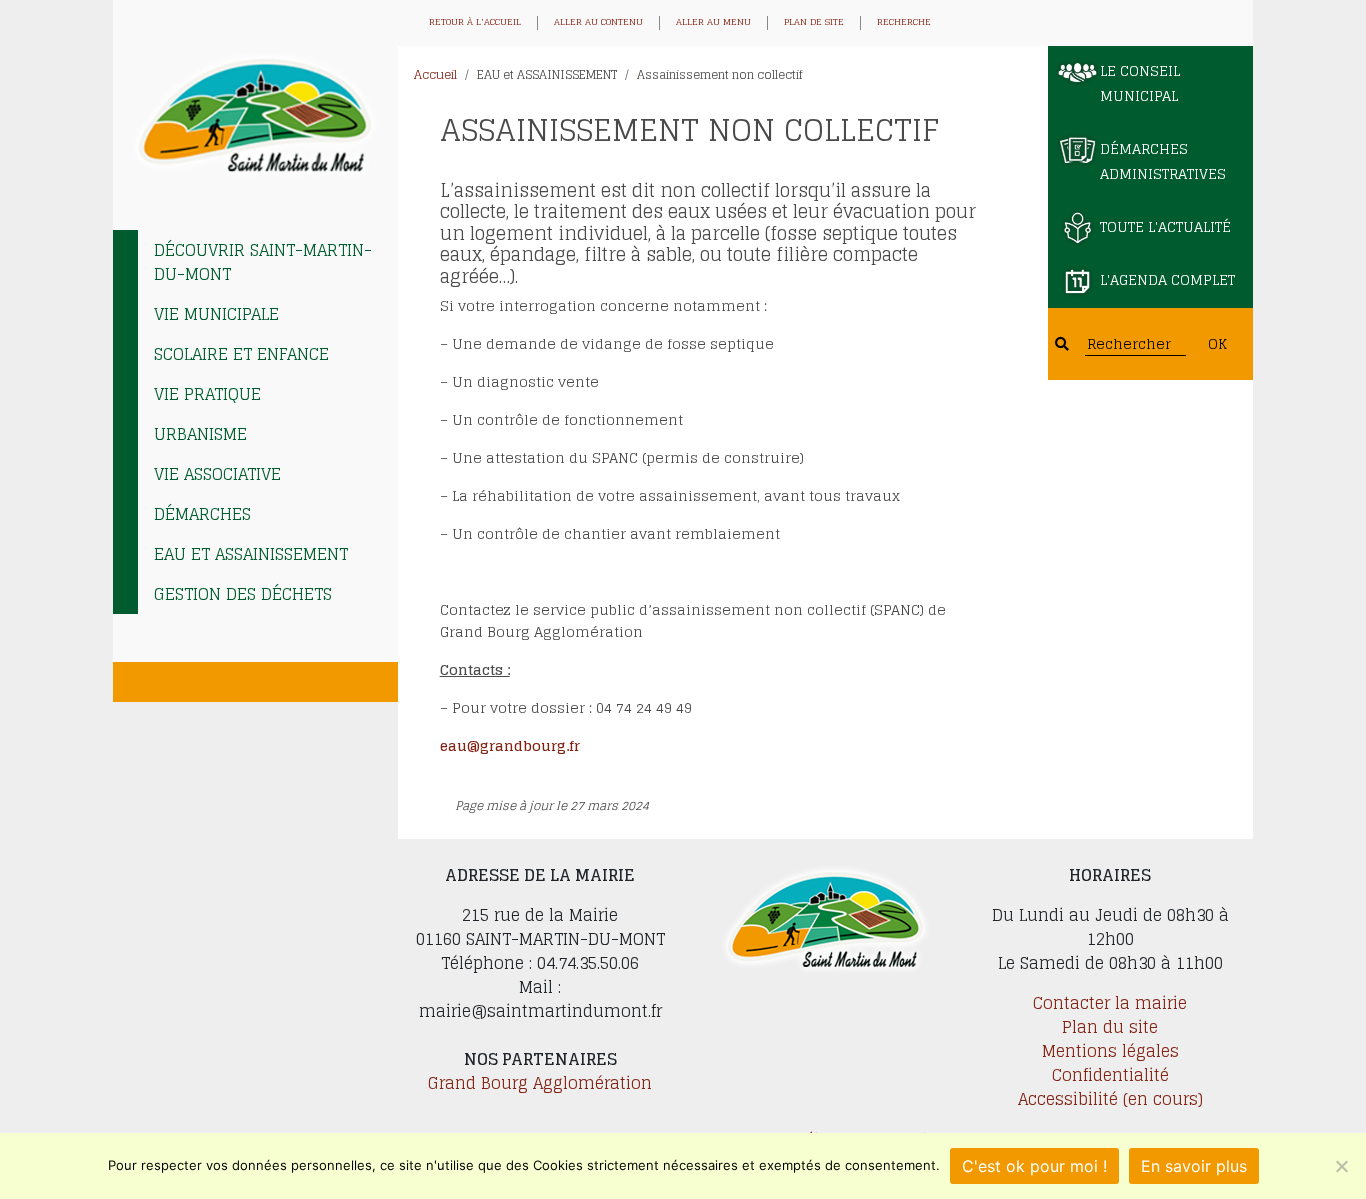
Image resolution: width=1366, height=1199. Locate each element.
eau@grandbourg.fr (510, 745)
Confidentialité (1110, 1075)
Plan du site (1110, 1027)
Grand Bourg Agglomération (540, 1083)
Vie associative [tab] (217, 474)
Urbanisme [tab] (200, 434)
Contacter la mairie (1110, 1003)
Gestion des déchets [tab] (243, 594)
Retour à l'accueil (475, 23)
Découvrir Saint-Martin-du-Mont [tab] (263, 262)
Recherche (904, 23)
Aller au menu (713, 23)
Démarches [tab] (202, 514)
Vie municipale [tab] (216, 314)
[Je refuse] (1341, 1166)
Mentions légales (1110, 1051)
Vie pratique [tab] (207, 394)
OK (1217, 343)
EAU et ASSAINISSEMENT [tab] (251, 554)
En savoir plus (1194, 1166)
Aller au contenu (598, 23)
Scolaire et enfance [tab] (241, 354)
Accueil (435, 74)
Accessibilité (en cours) (1110, 1099)
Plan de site (814, 23)
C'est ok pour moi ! (1034, 1166)
